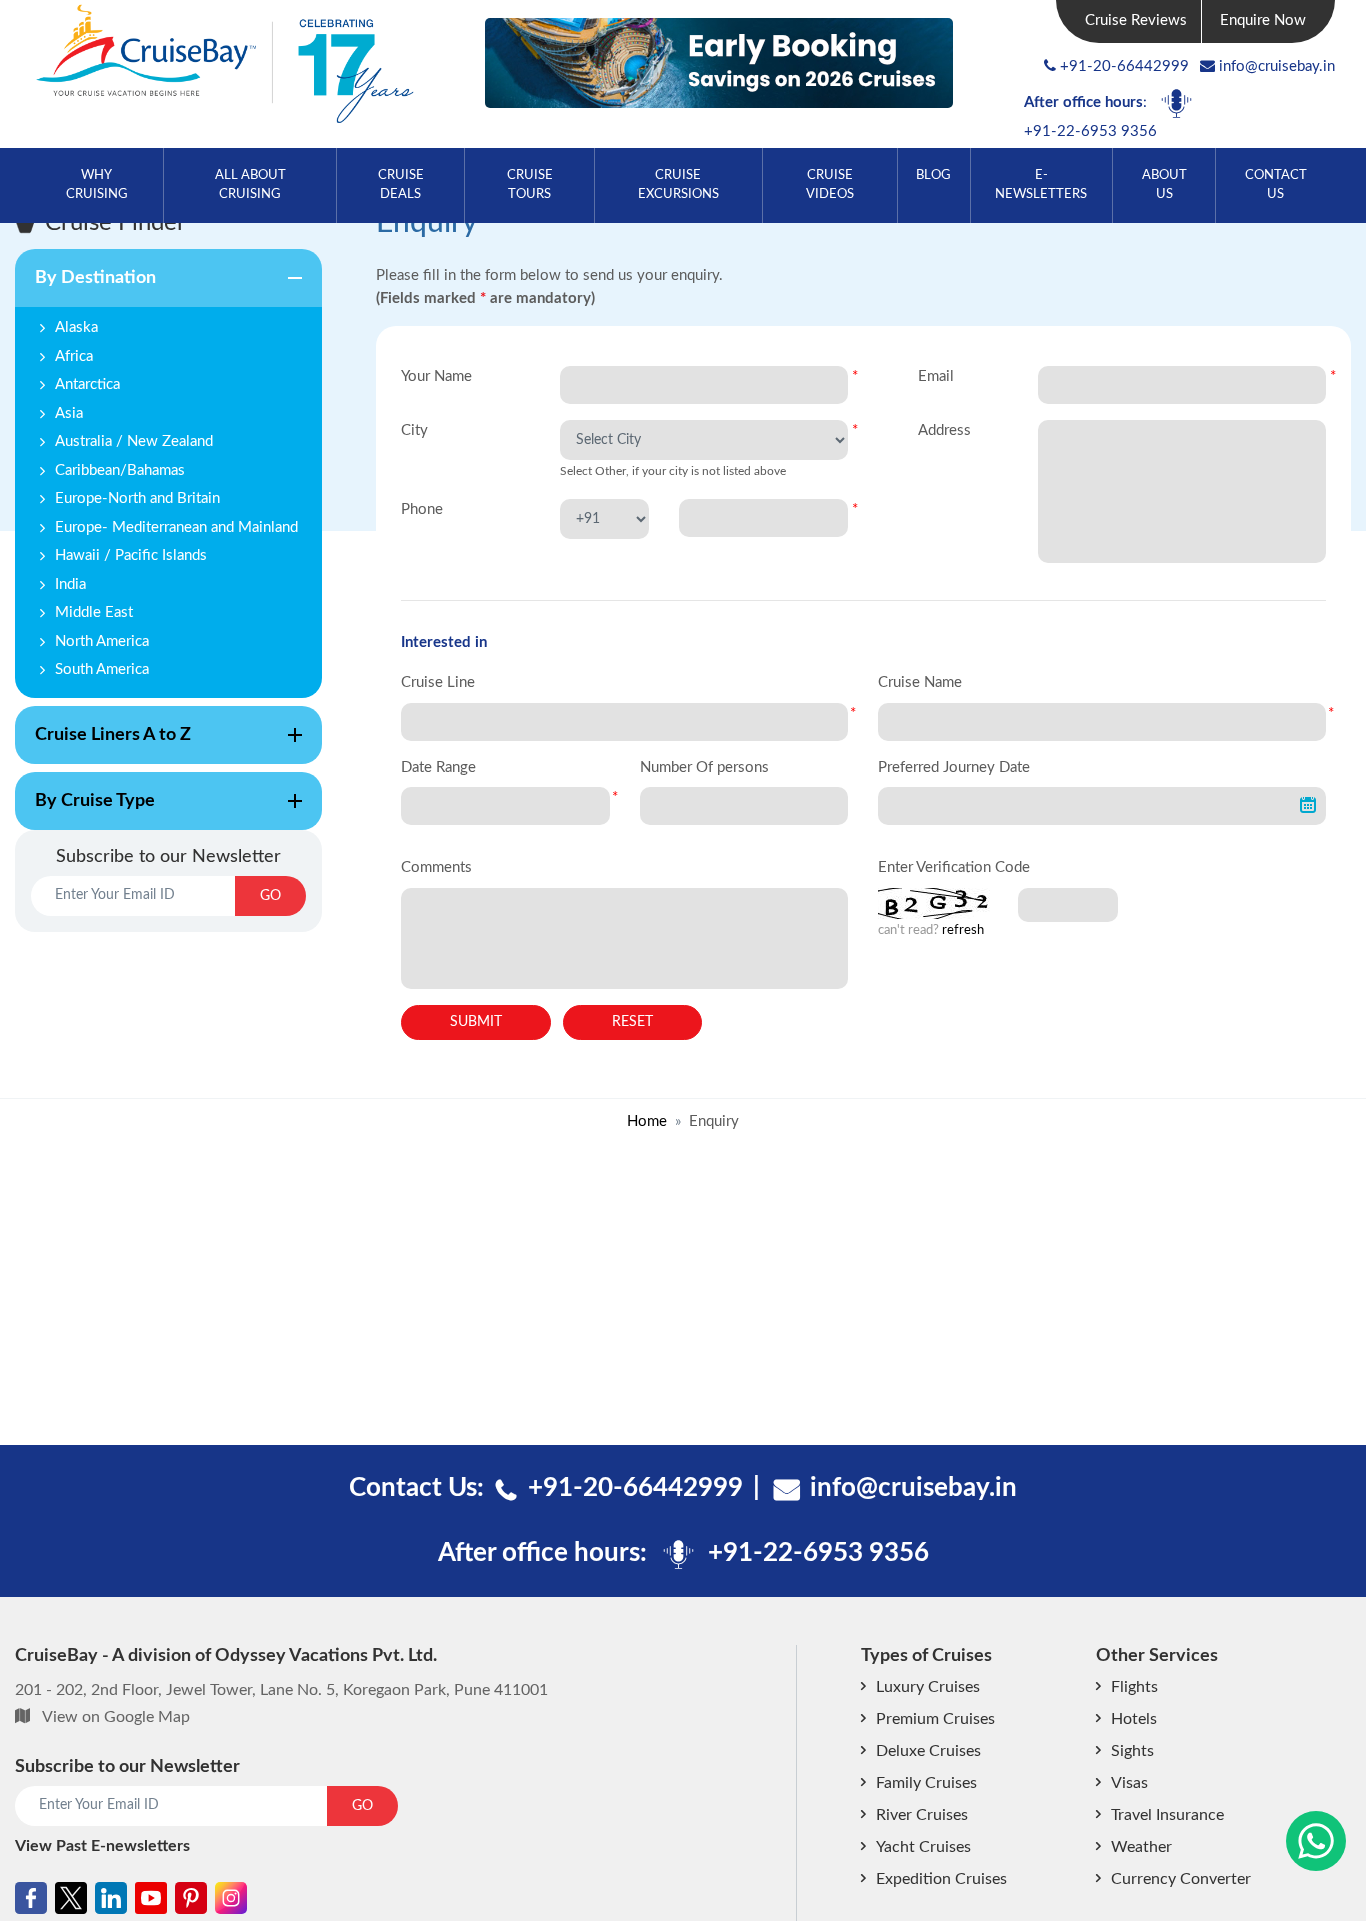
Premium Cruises (935, 1719)
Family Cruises (926, 1783)
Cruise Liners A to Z (103, 745)
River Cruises (922, 1815)
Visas (1129, 1783)
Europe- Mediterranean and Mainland (176, 527)
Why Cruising (97, 185)
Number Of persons (704, 767)
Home (647, 1121)
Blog (933, 175)
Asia (69, 413)
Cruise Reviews (1136, 20)
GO (270, 896)
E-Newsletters (1041, 185)
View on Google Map (116, 1717)
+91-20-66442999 (1124, 66)
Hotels (1134, 1719)
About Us (1164, 185)
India (70, 584)
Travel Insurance (1167, 1815)
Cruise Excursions (678, 185)
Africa (74, 356)
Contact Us (1276, 185)
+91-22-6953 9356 (1090, 131)
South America (102, 669)
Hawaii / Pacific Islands (131, 555)
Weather (1141, 1847)
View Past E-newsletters (102, 1846)
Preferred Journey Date (954, 767)
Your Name (436, 376)
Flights (1134, 1687)
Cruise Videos (830, 185)
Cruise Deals (401, 185)
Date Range (438, 767)
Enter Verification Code (954, 867)
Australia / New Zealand (134, 441)
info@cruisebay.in (1277, 66)
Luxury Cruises (928, 1687)
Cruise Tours (530, 185)
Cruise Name (920, 682)
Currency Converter (1181, 1879)
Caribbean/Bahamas (120, 470)
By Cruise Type (85, 811)
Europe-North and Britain (137, 498)
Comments (436, 867)
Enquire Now (1263, 20)
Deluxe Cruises (928, 1751)
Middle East (94, 612)
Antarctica (87, 384)
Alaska (76, 327)
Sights (1132, 1751)
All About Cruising (250, 185)
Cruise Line (438, 682)
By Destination (85, 288)
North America (102, 641)
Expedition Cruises (941, 1879)
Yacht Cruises (923, 1847)
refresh (963, 930)
